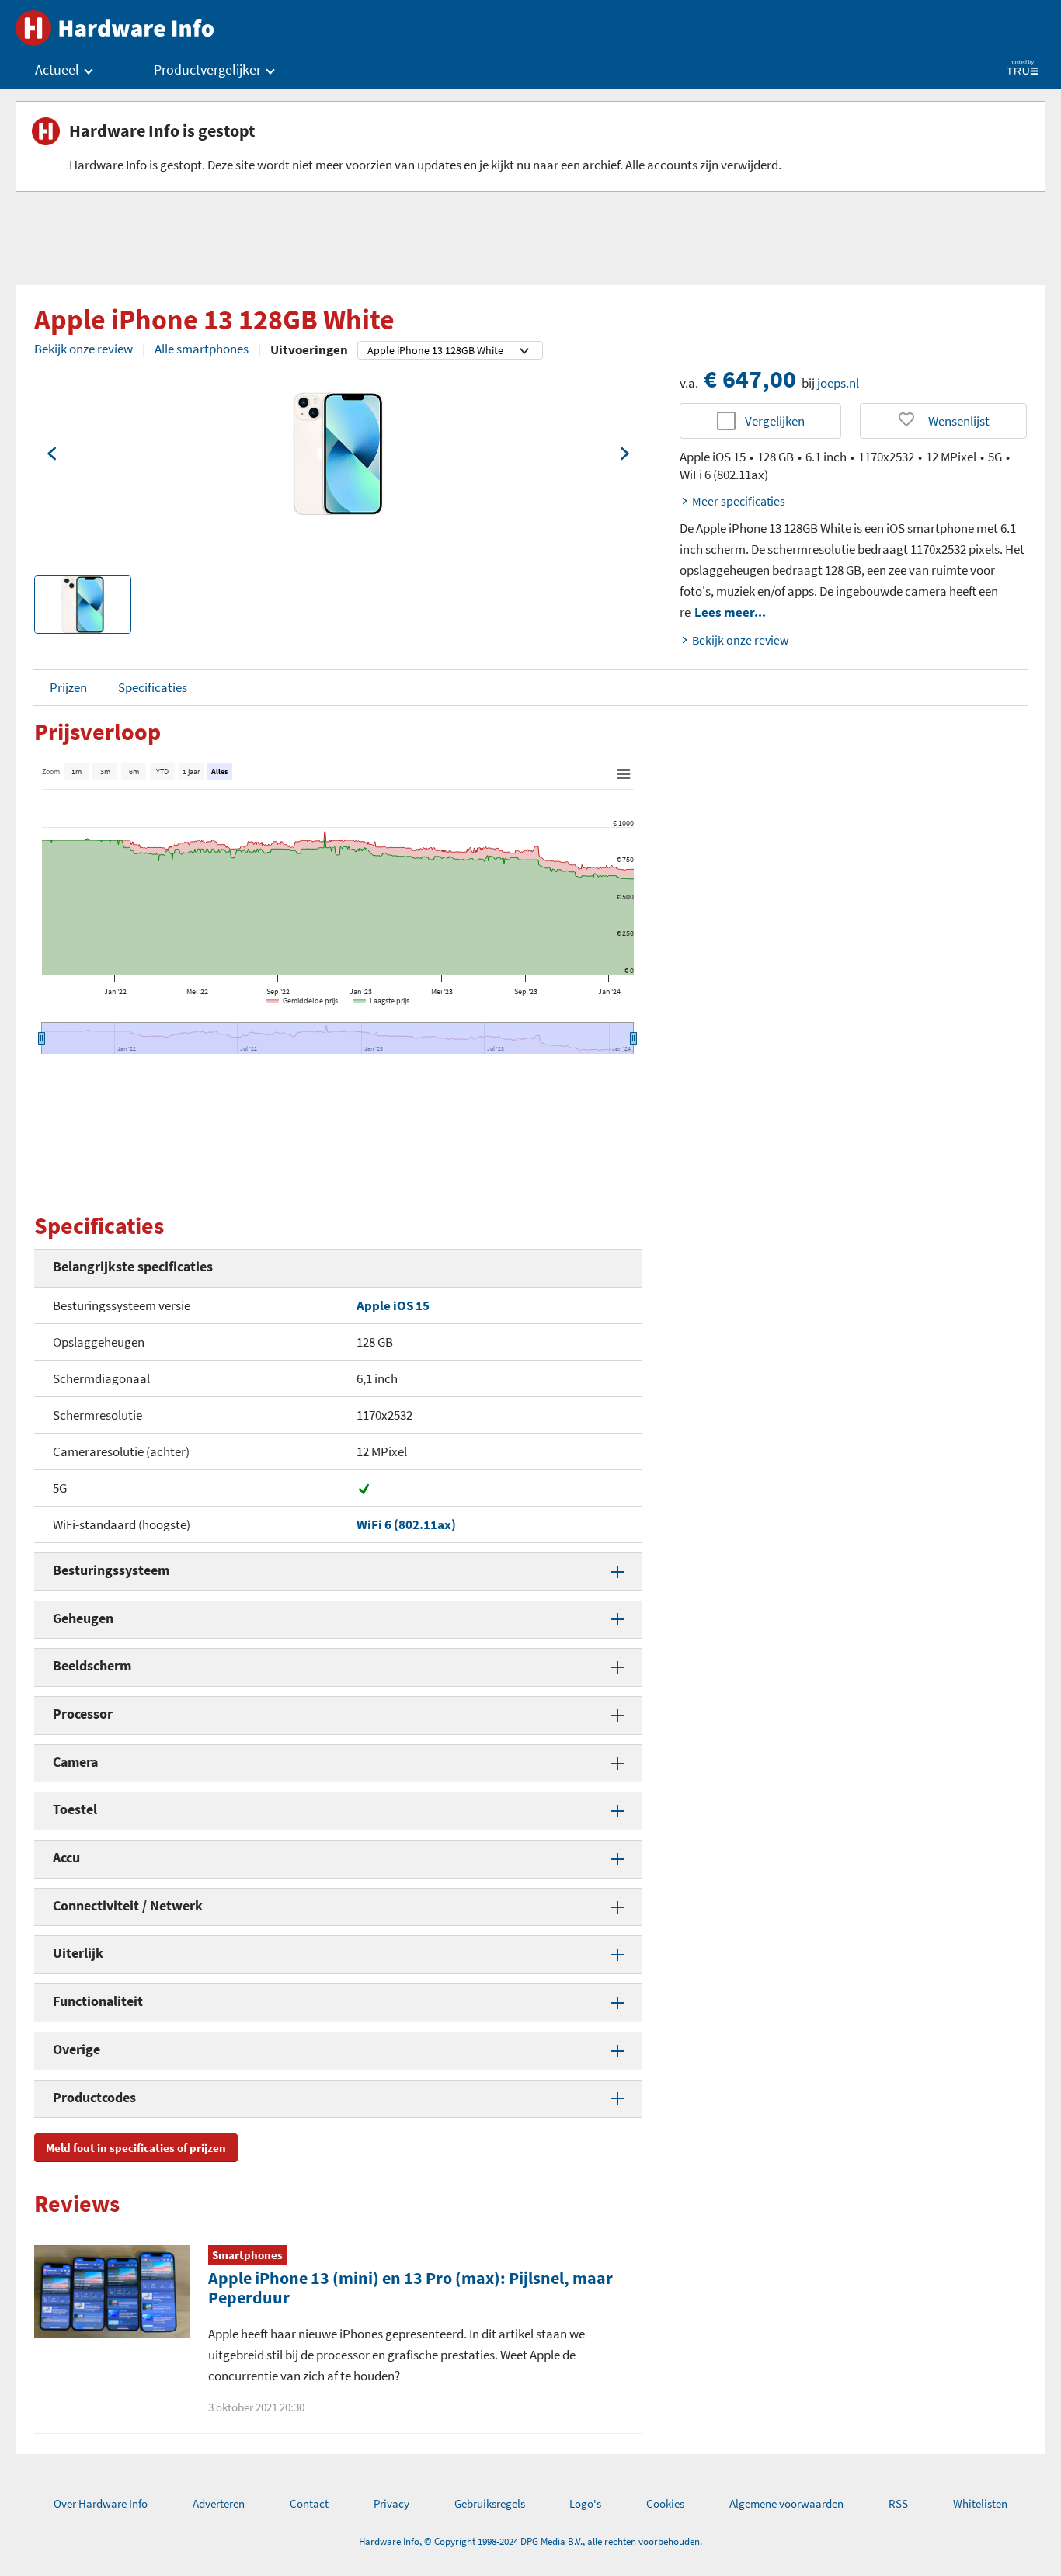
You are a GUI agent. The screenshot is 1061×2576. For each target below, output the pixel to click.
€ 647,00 (750, 379)
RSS (898, 2503)
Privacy (391, 2503)
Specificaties (153, 687)
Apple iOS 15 (393, 1305)
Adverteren (219, 2503)
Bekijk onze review (83, 349)
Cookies (665, 2503)
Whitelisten (980, 2503)
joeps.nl (838, 383)
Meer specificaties (739, 501)
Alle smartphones (202, 349)
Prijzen (68, 687)
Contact (309, 2503)
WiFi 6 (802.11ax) (406, 1524)
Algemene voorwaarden (786, 2503)
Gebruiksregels (490, 2503)
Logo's (585, 2503)
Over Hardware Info (101, 2503)
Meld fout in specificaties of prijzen (136, 2148)
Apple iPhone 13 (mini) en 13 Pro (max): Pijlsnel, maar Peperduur (410, 2287)
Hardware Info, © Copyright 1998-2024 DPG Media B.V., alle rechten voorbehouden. (530, 2541)
